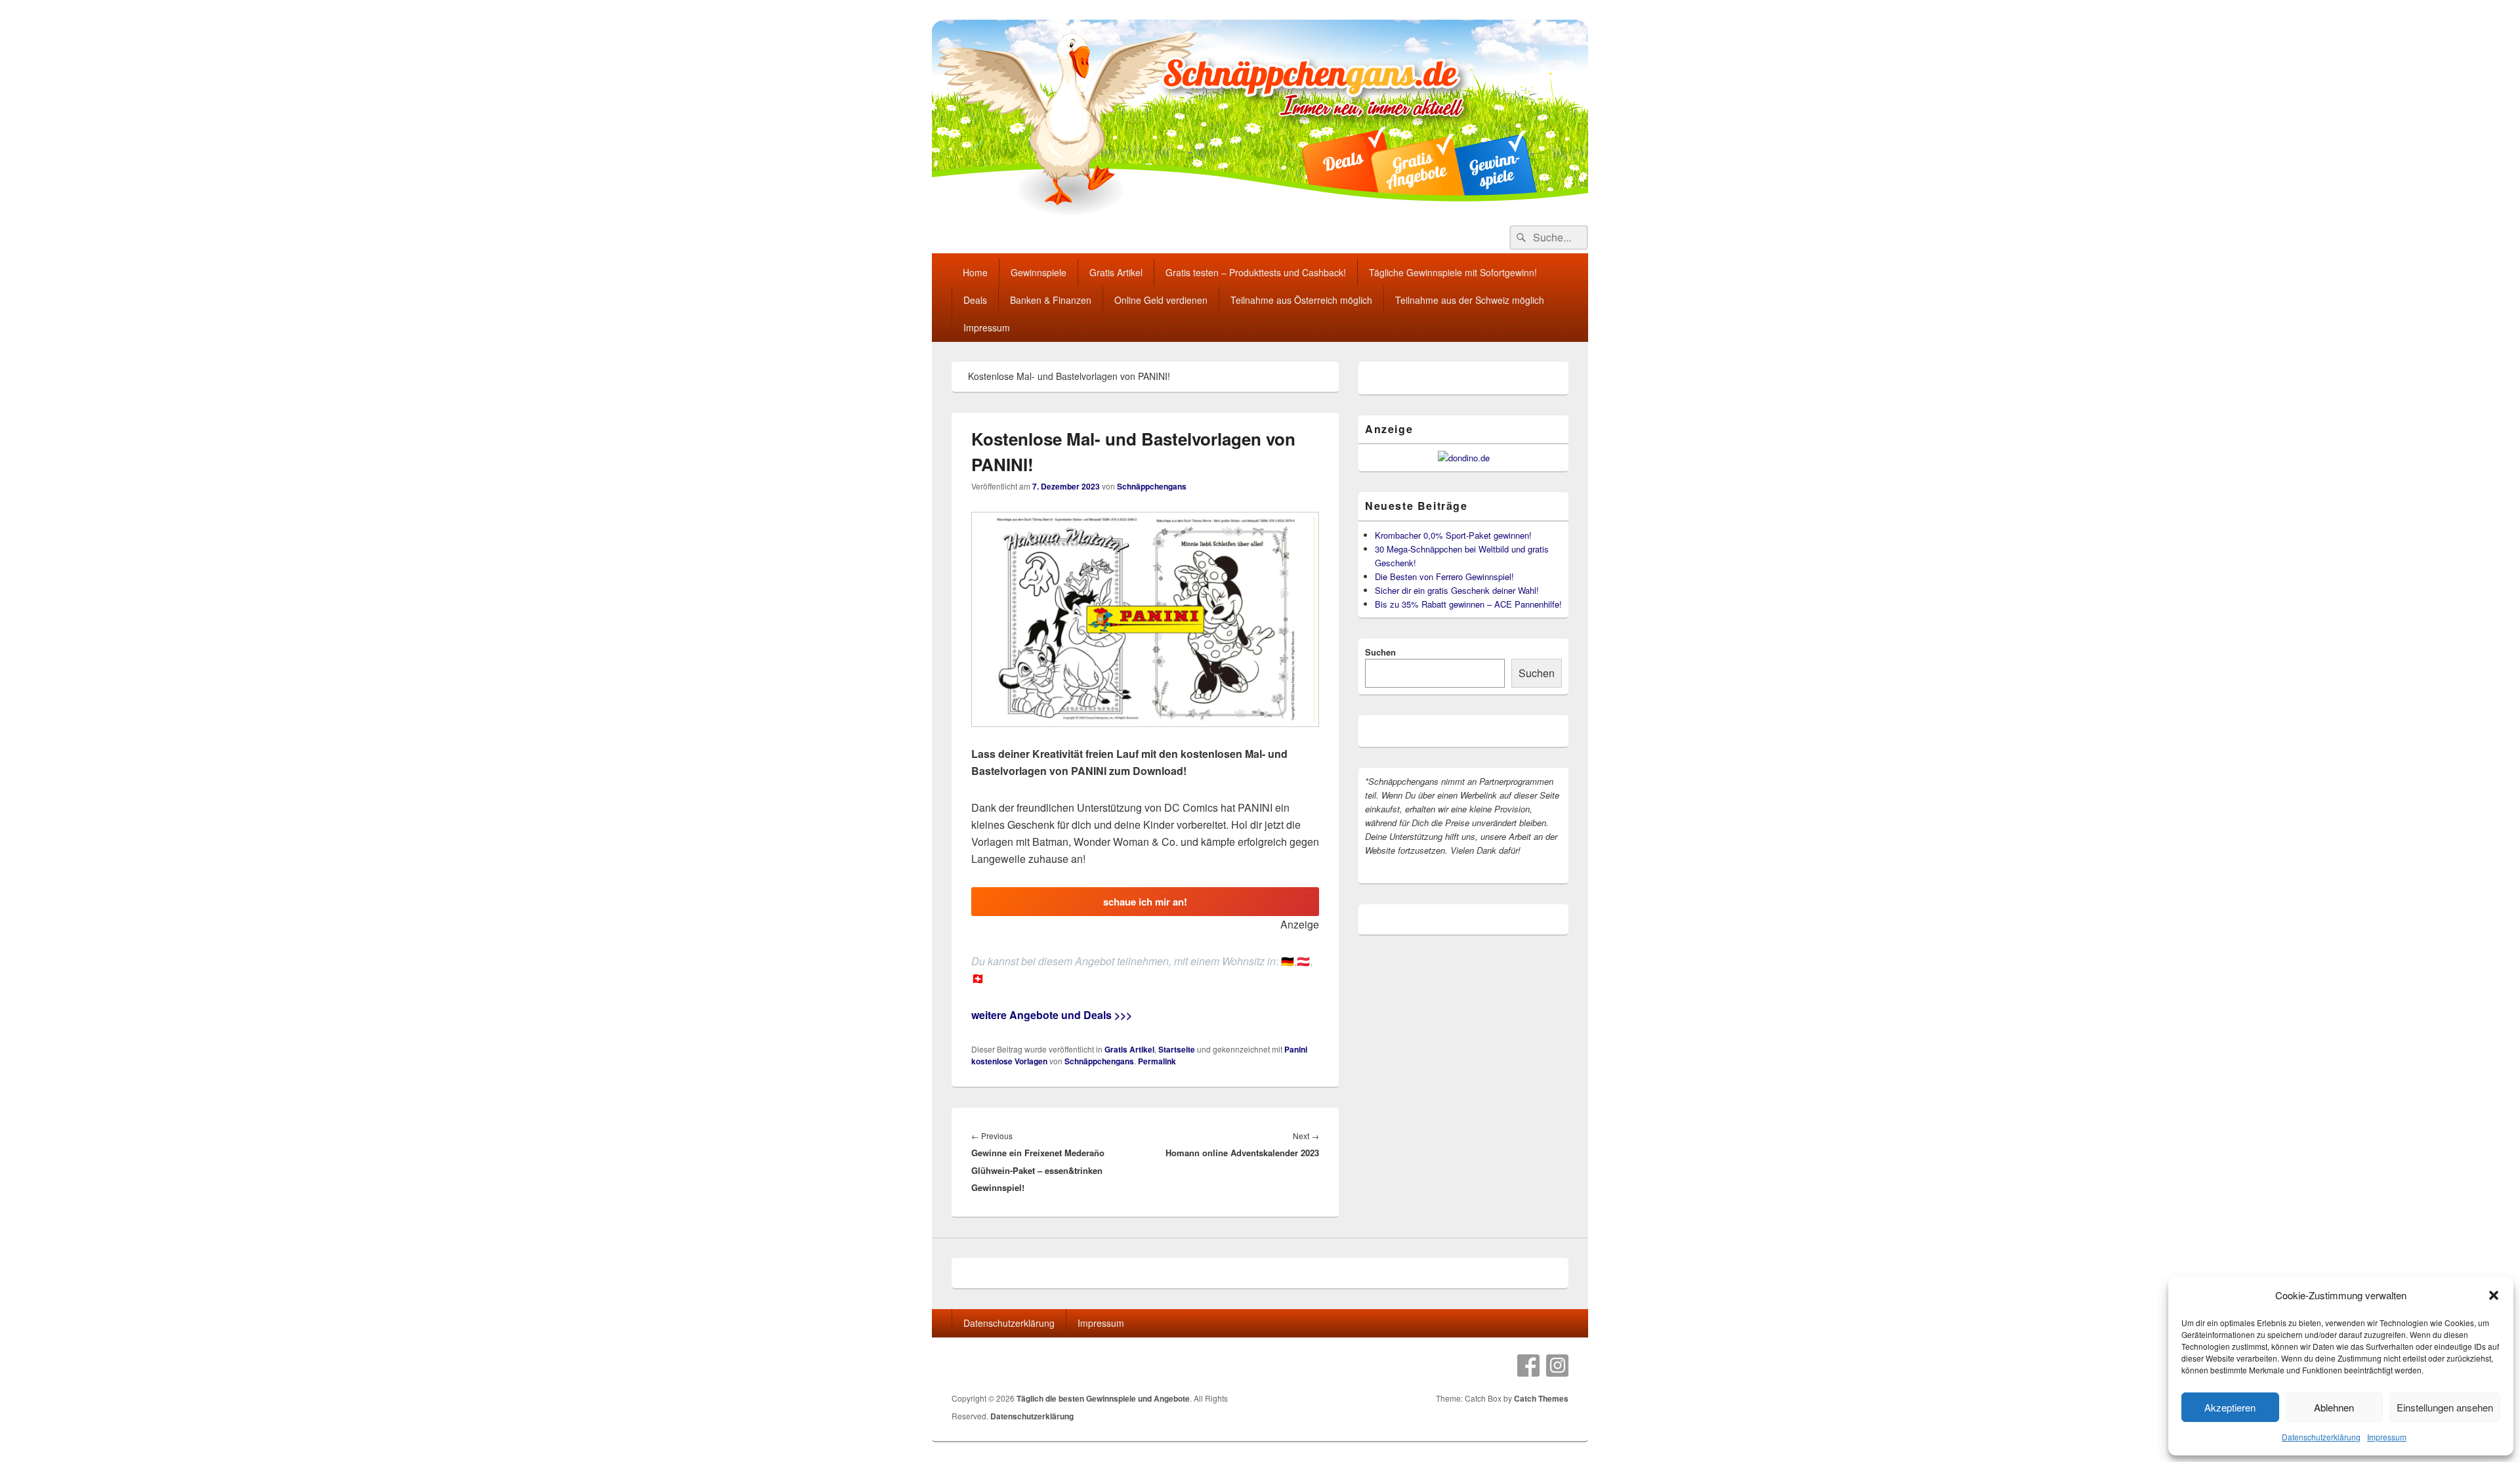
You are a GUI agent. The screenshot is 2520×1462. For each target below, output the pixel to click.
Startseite (1177, 1049)
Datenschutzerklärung (2321, 1437)
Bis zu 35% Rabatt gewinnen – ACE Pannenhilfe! (1468, 604)
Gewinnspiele (1039, 272)
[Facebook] (1528, 1366)
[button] (2494, 1295)
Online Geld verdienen (1161, 300)
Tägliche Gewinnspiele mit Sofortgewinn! (1453, 272)
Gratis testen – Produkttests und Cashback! (1256, 272)
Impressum (2387, 1437)
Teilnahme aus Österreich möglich (1301, 300)
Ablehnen (2334, 1407)
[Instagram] (1557, 1366)
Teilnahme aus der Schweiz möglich (1470, 300)
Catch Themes (1541, 1398)
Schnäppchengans (1152, 486)
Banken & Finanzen (1051, 300)
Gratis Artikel (1116, 272)
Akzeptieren (2230, 1407)
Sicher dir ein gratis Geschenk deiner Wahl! (1457, 590)
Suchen (1380, 652)
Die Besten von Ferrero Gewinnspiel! (1444, 576)
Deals (975, 300)
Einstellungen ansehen (2445, 1407)
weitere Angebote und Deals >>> (1052, 1015)
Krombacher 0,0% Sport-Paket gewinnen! (1453, 535)
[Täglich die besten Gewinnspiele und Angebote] (1260, 212)
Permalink (1157, 1061)
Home (975, 272)
